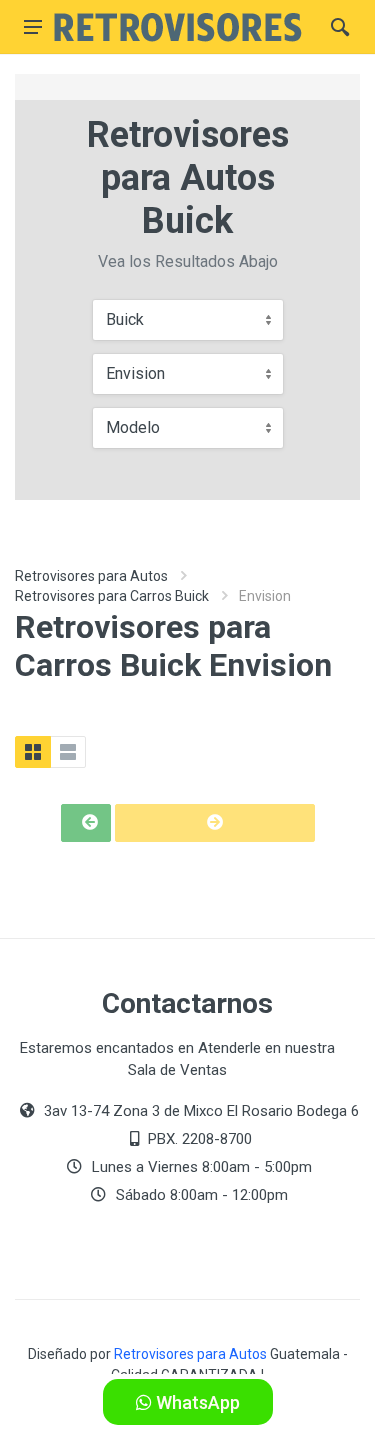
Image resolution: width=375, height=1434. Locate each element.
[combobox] (188, 320)
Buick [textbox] (125, 319)
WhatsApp (196, 1402)
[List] (68, 752)
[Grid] (33, 752)
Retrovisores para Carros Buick (112, 596)
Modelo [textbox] (133, 427)
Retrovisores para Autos (91, 576)
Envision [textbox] (135, 373)
